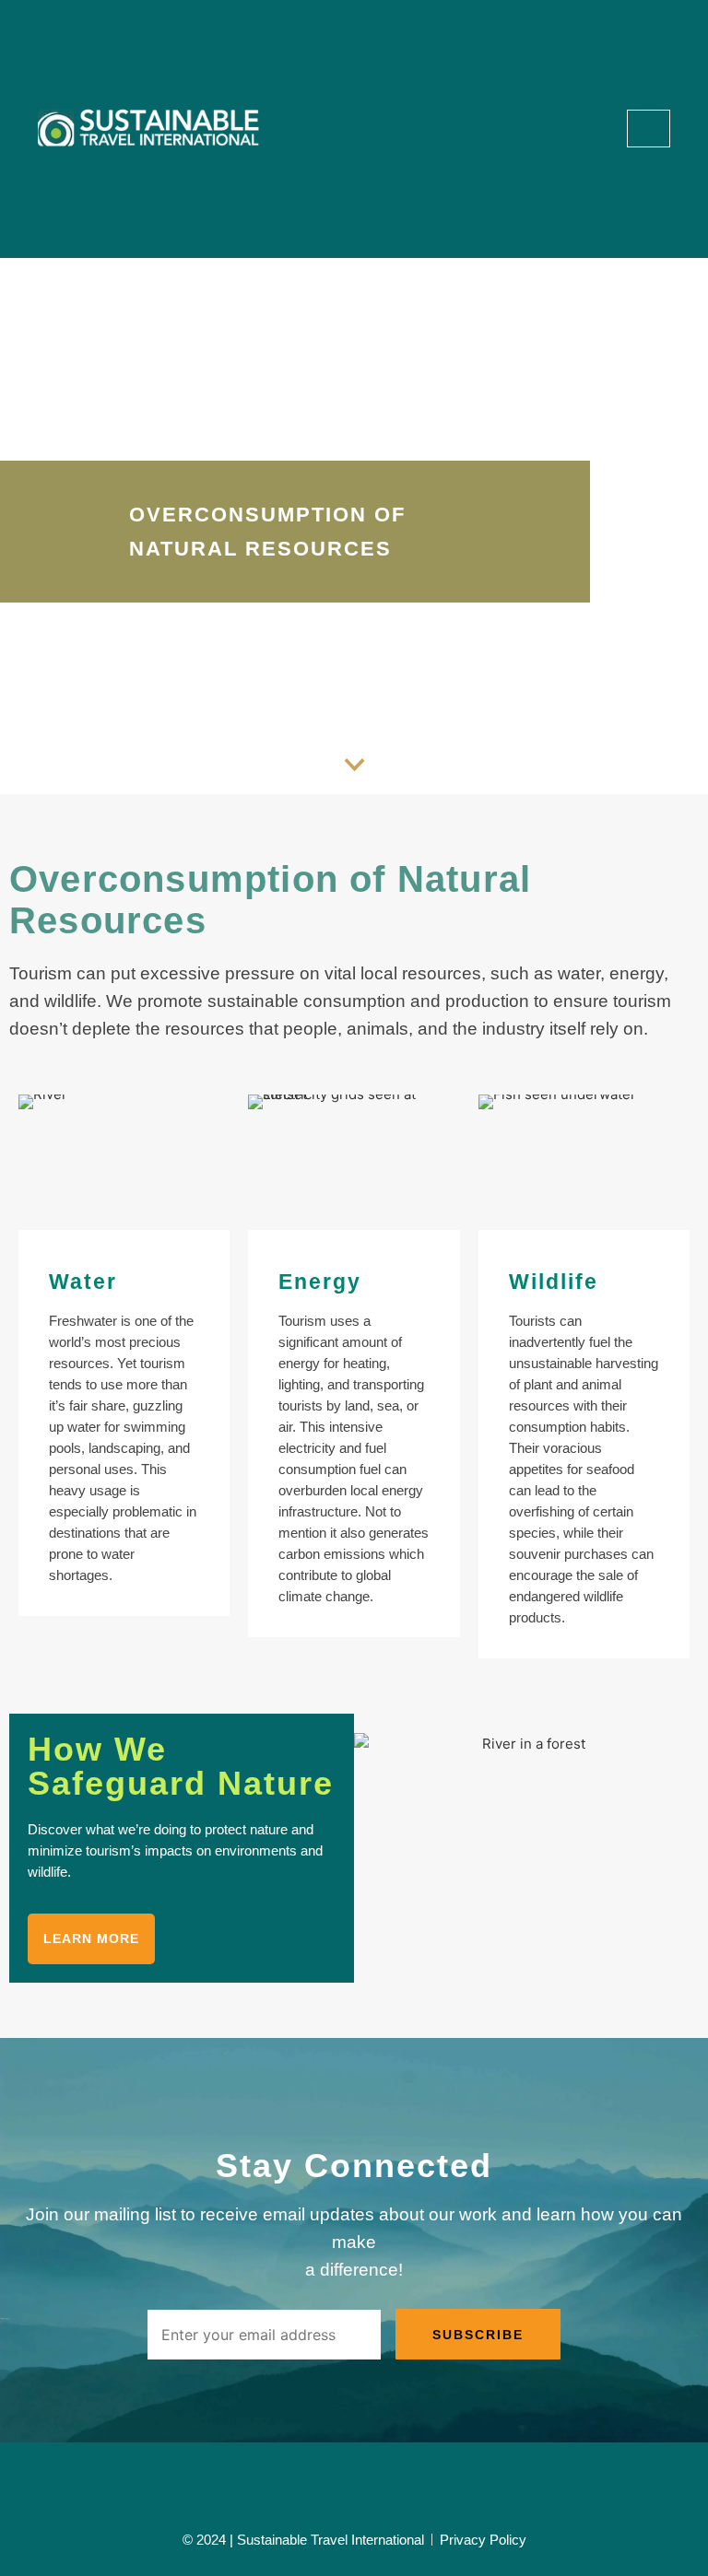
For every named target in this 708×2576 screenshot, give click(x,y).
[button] (600, 129)
